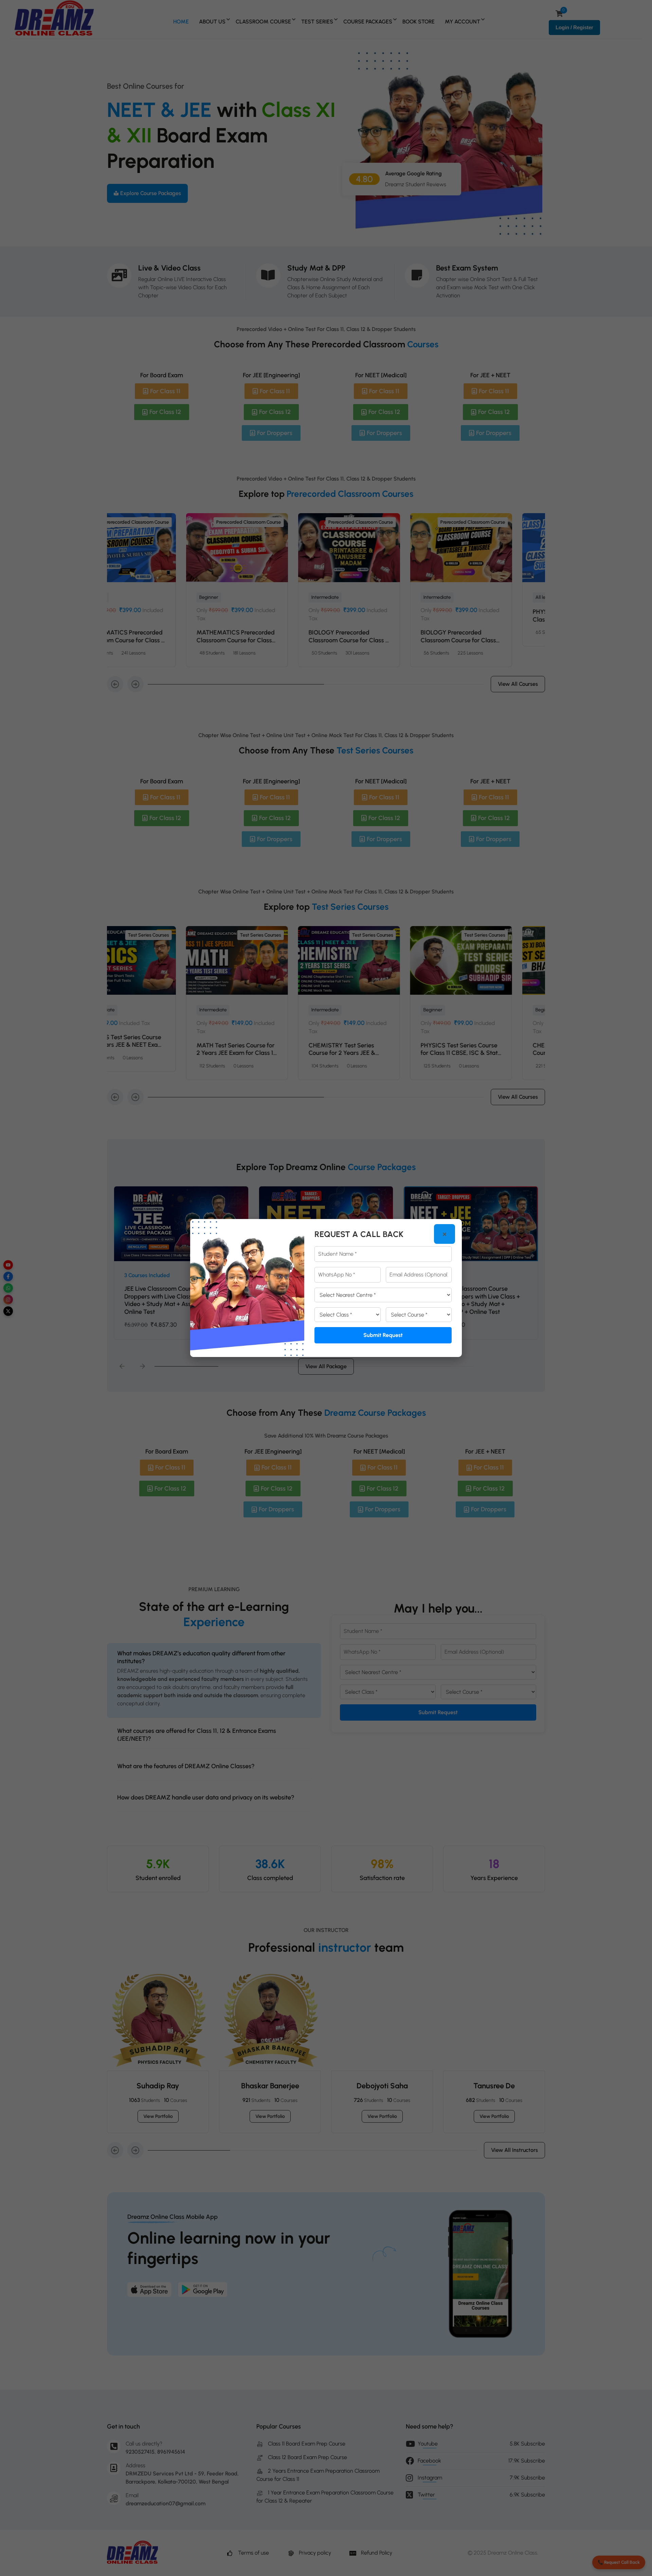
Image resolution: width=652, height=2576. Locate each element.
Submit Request (383, 1335)
